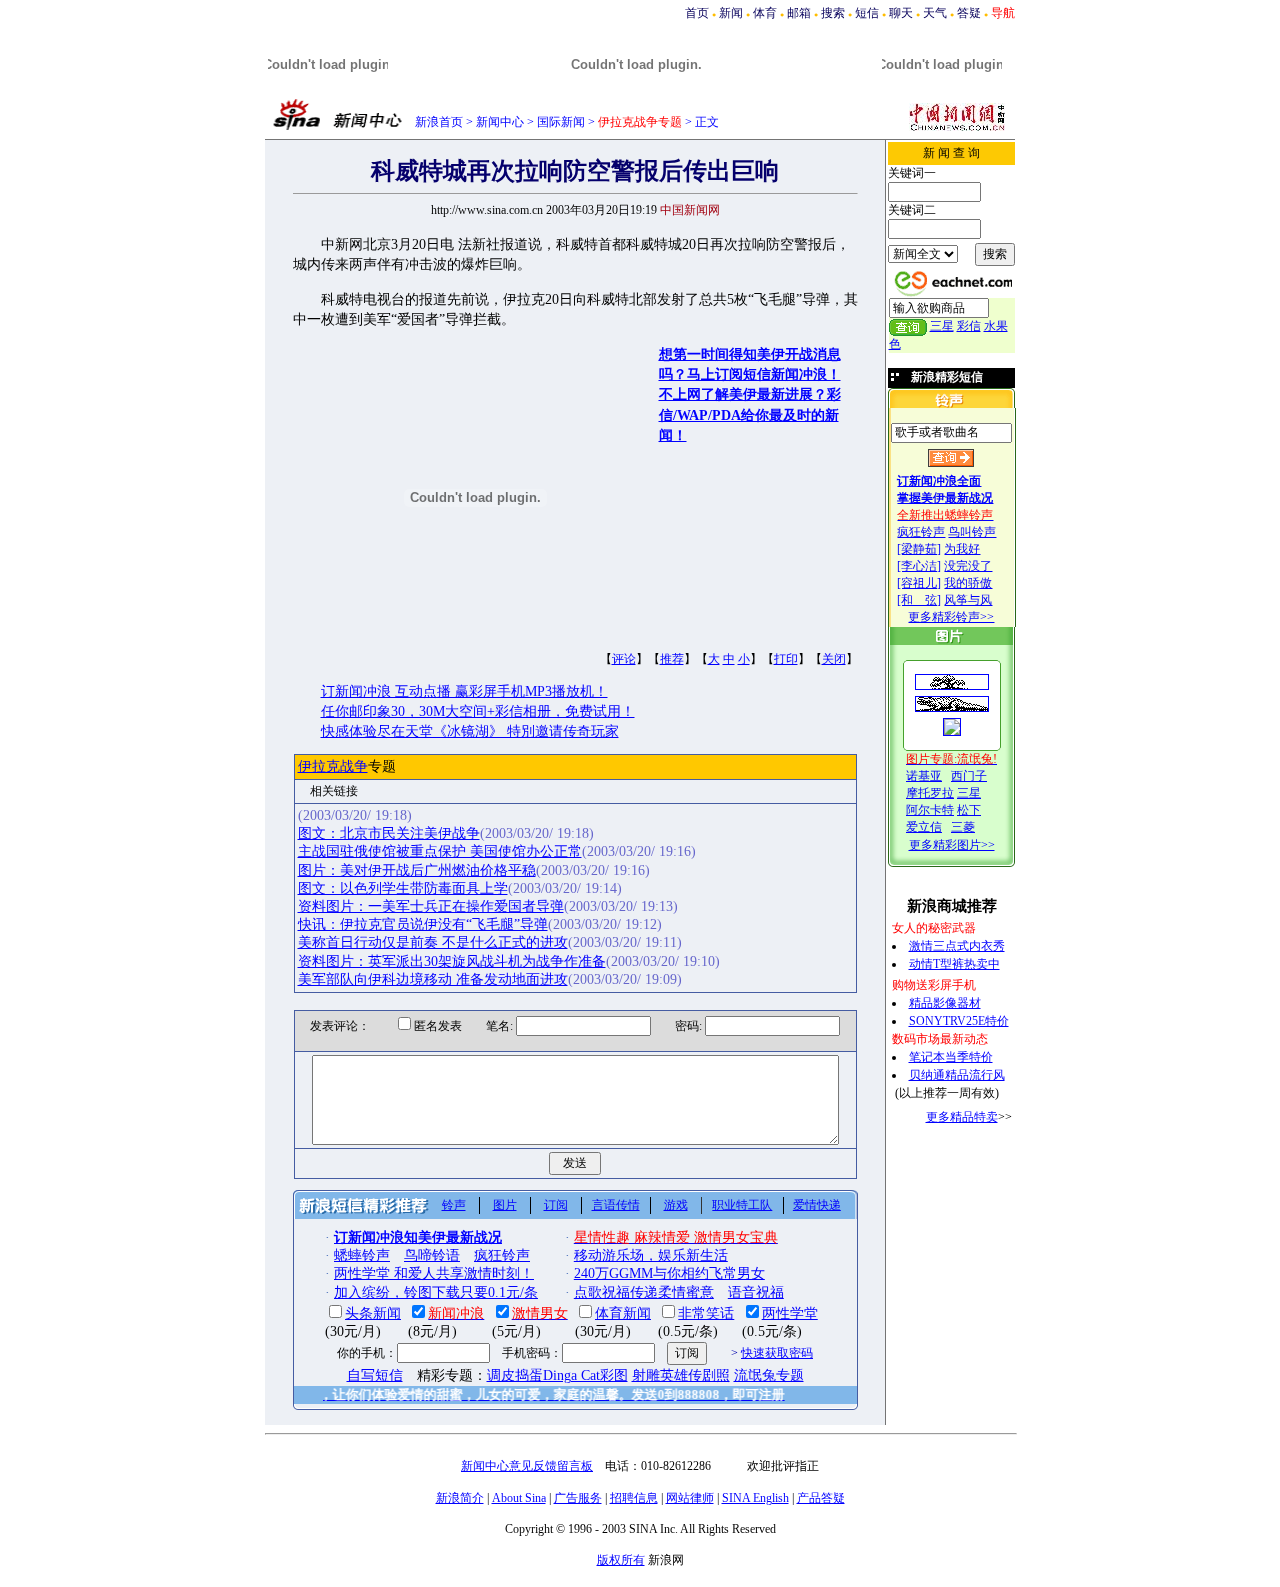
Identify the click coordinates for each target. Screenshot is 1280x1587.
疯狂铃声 (921, 532)
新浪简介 (460, 1498)
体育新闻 (623, 1313)
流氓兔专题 (769, 1375)
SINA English (755, 1498)
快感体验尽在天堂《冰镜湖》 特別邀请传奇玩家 (470, 731)
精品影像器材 (945, 1003)
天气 (935, 13)
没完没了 (968, 566)
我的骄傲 (968, 583)
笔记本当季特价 (951, 1057)
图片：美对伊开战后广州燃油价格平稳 (417, 870)
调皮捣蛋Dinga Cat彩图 (557, 1375)
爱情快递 (817, 1205)
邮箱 (799, 13)
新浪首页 (439, 122)
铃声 (454, 1205)
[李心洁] (919, 566)
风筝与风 (968, 600)
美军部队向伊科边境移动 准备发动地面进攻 (433, 979)
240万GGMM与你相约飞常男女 (669, 1273)
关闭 (834, 659)
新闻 (731, 13)
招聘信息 (634, 1498)
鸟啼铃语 (432, 1255)
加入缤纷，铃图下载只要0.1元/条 (436, 1292)
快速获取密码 (777, 1353)
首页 (697, 13)
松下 (969, 810)
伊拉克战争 (333, 766)
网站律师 (690, 1498)
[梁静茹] (919, 549)
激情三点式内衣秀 (957, 946)
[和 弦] (919, 600)
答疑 (969, 13)
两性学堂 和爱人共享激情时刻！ (434, 1273)
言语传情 (616, 1205)
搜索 (833, 13)
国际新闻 (561, 122)
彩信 (969, 326)
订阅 (556, 1205)
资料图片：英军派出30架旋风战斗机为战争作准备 (452, 961)
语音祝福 (756, 1292)
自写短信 (375, 1375)
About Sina (519, 1498)
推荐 (672, 659)
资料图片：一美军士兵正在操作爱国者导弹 (431, 906)
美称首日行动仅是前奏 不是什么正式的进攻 (433, 942)
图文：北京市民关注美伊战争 (389, 833)
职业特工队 (742, 1205)
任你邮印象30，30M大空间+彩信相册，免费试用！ (478, 711)
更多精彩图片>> (952, 845)
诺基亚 (924, 776)
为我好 (962, 549)
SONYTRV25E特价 (959, 1021)
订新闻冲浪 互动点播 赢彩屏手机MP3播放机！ (464, 691)
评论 (624, 659)
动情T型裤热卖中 (954, 964)
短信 (867, 13)
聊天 (901, 13)
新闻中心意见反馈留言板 (527, 1466)
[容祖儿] (919, 583)
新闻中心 (500, 122)
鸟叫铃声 (972, 532)
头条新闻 (373, 1313)
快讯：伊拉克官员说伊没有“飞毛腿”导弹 (423, 924)
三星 (942, 326)
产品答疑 (821, 1498)
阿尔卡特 (930, 810)
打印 (786, 659)
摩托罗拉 (930, 793)
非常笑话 (706, 1313)
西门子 (969, 776)
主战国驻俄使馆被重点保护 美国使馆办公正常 (440, 851)
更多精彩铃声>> (951, 617)
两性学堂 (790, 1313)
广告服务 (578, 1498)
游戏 (676, 1205)
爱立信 (924, 827)
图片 (505, 1205)
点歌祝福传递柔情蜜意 (644, 1292)
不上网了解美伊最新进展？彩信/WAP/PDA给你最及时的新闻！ (750, 415)
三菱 (963, 827)
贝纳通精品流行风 (957, 1075)
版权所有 (621, 1560)
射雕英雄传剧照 (681, 1375)
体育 (765, 13)
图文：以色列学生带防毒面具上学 (403, 888)
